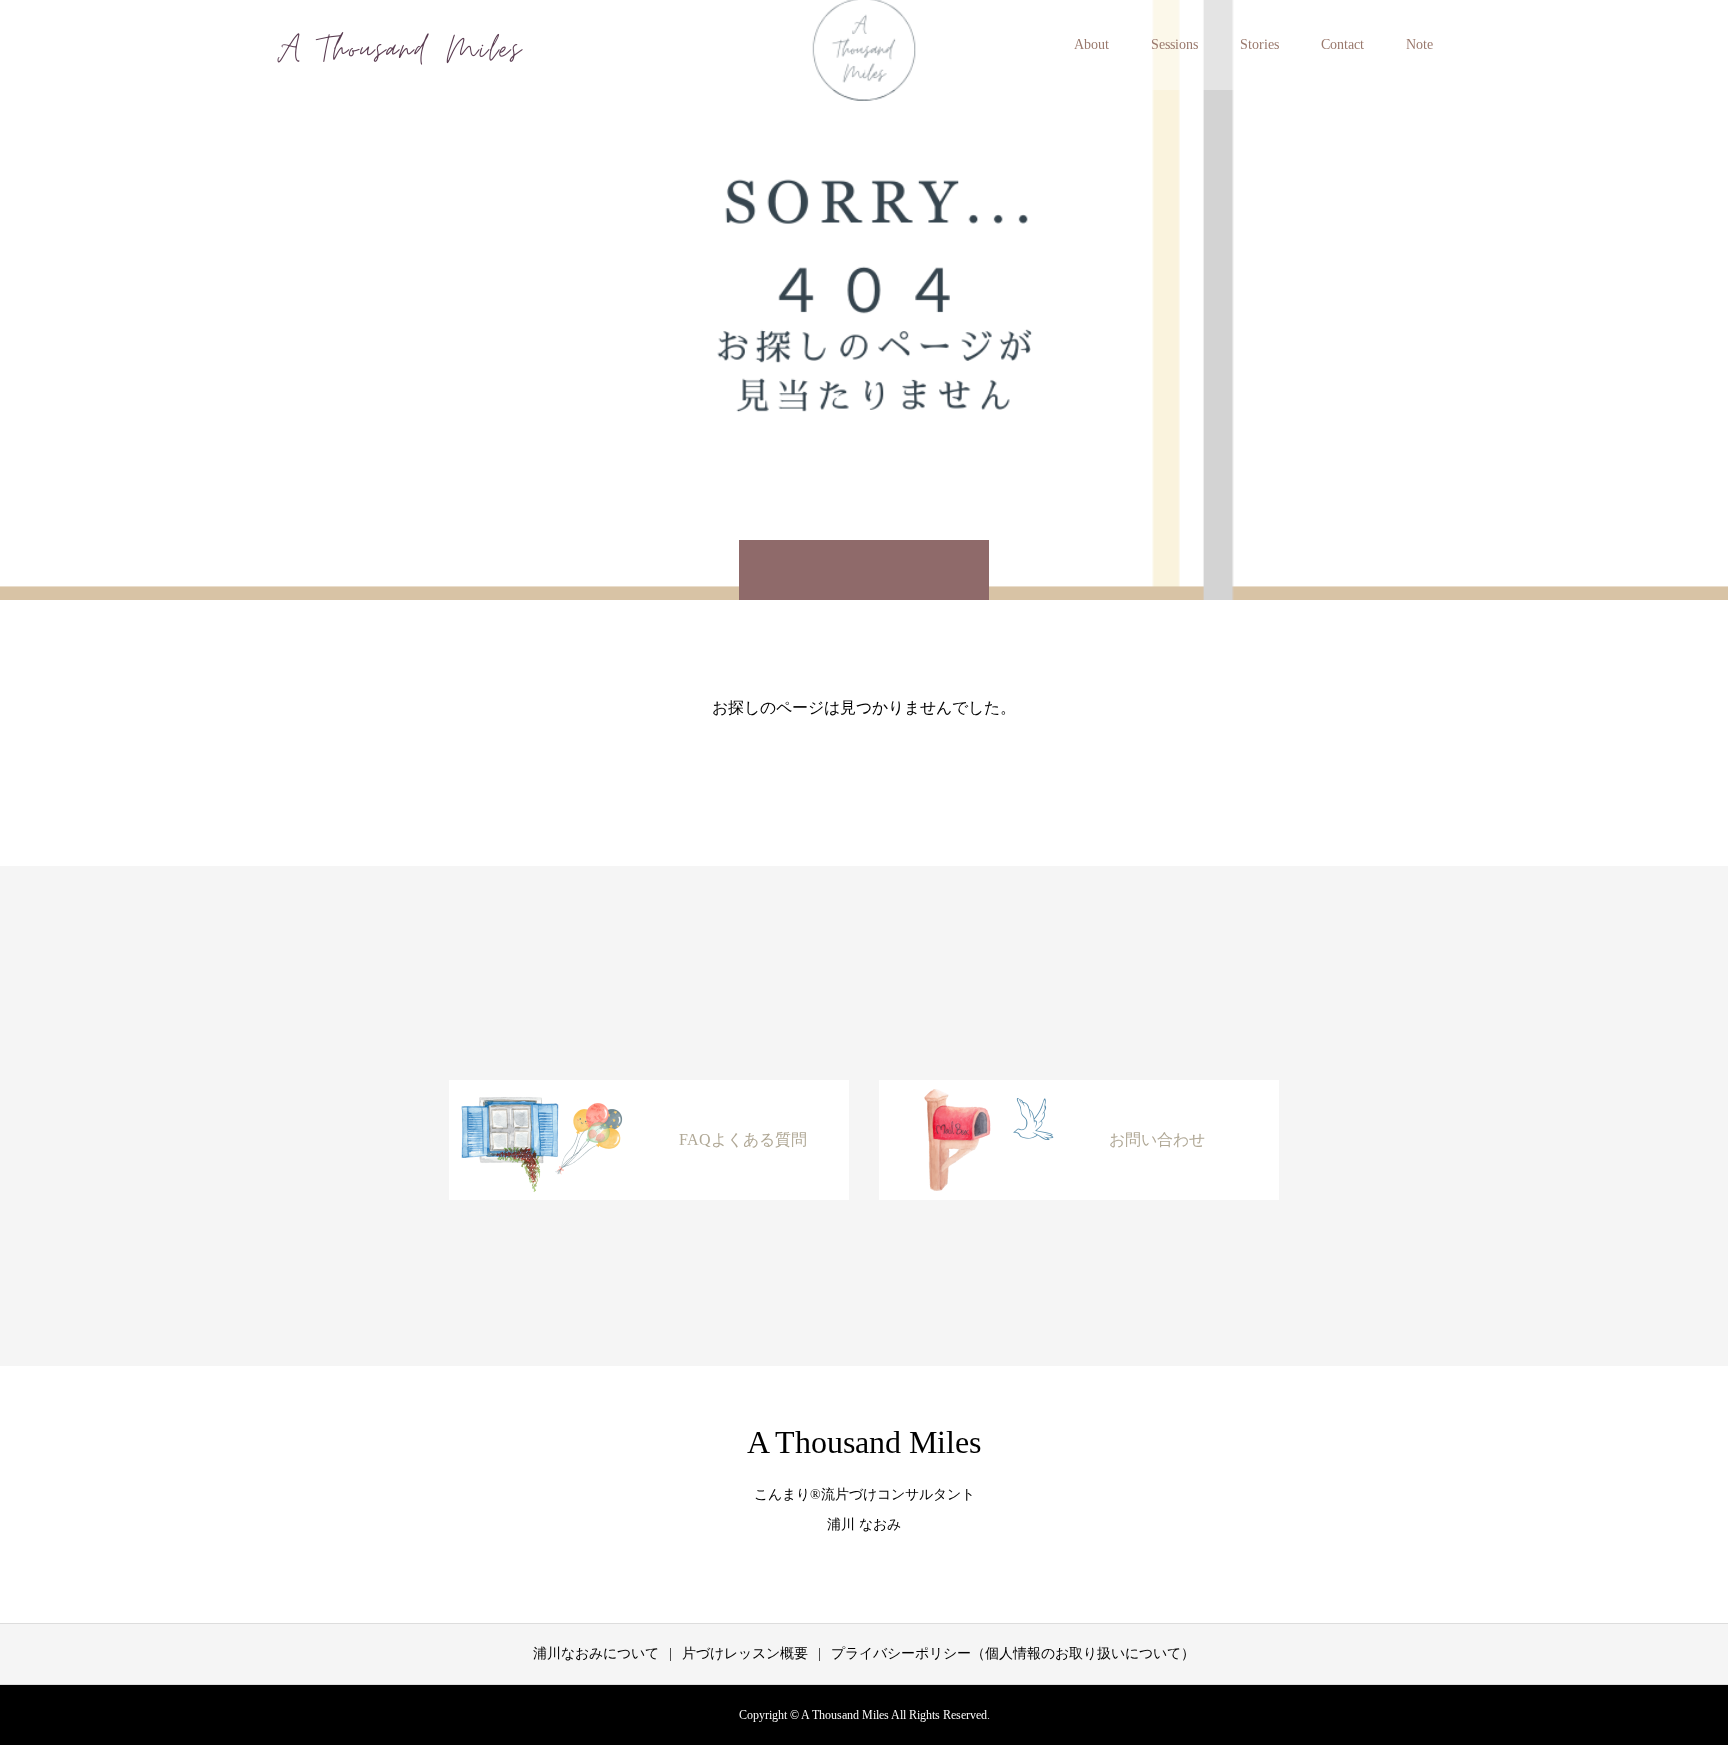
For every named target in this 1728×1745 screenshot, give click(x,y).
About (1091, 44)
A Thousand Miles (864, 1442)
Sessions (1174, 44)
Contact (1342, 44)
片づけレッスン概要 (745, 1653)
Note (1419, 44)
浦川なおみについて (596, 1653)
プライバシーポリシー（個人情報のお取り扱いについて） (1013, 1653)
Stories (1259, 44)
